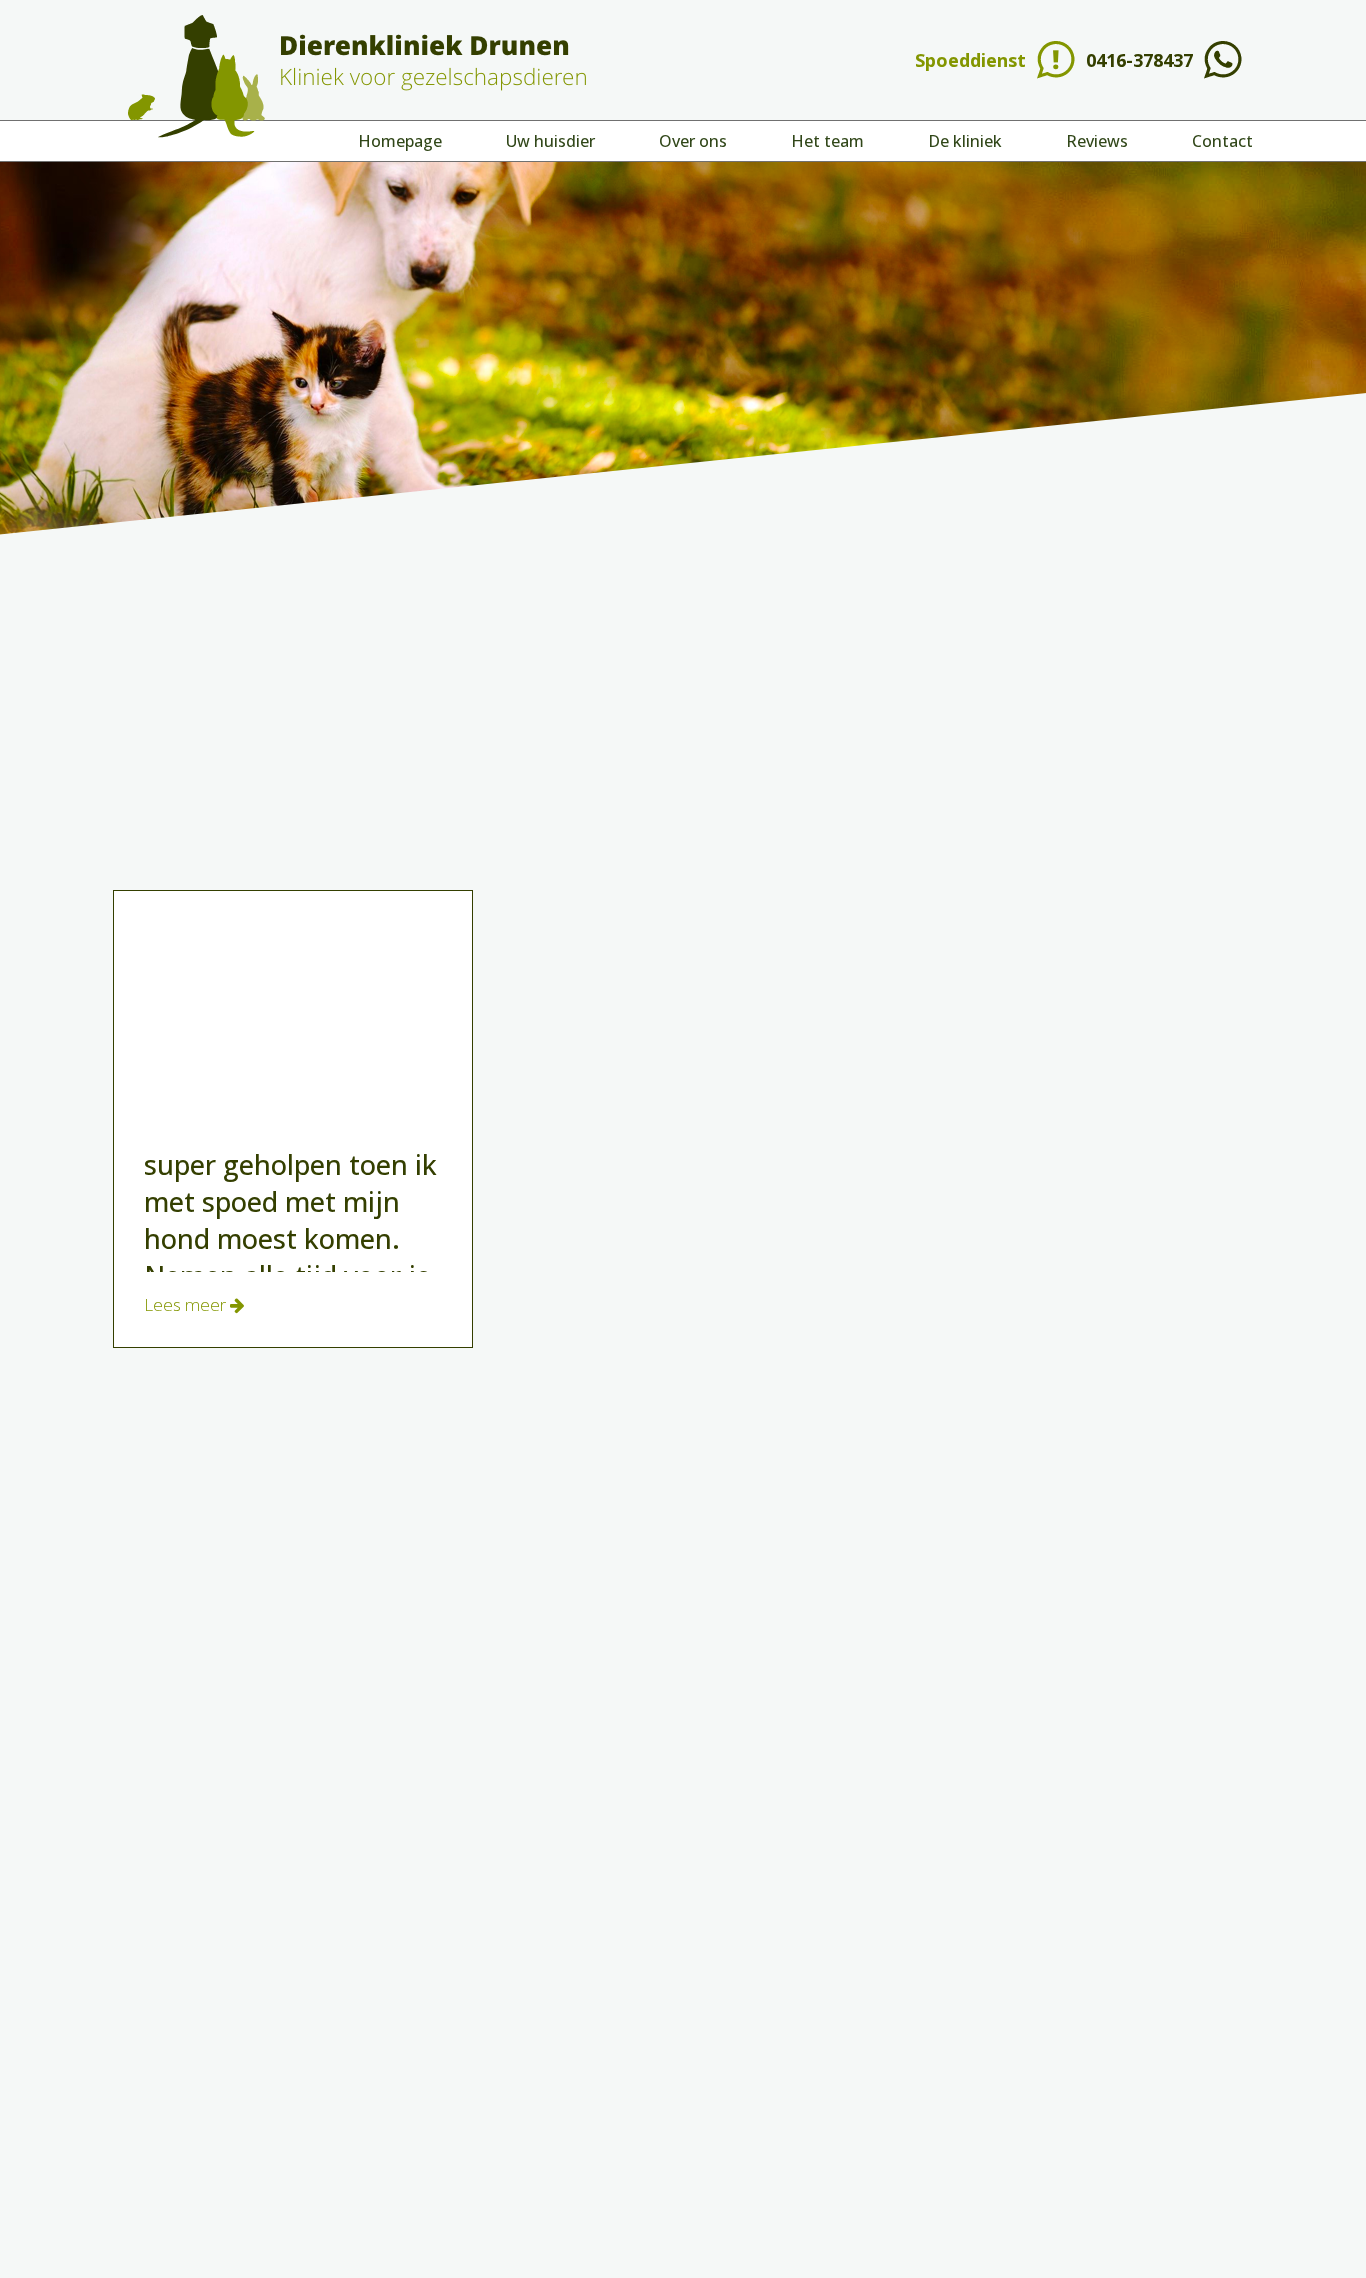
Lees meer (187, 1304)
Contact (1222, 141)
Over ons (693, 141)
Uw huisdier (550, 141)
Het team (827, 141)
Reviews (1097, 141)
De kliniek (965, 141)
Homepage (400, 141)
